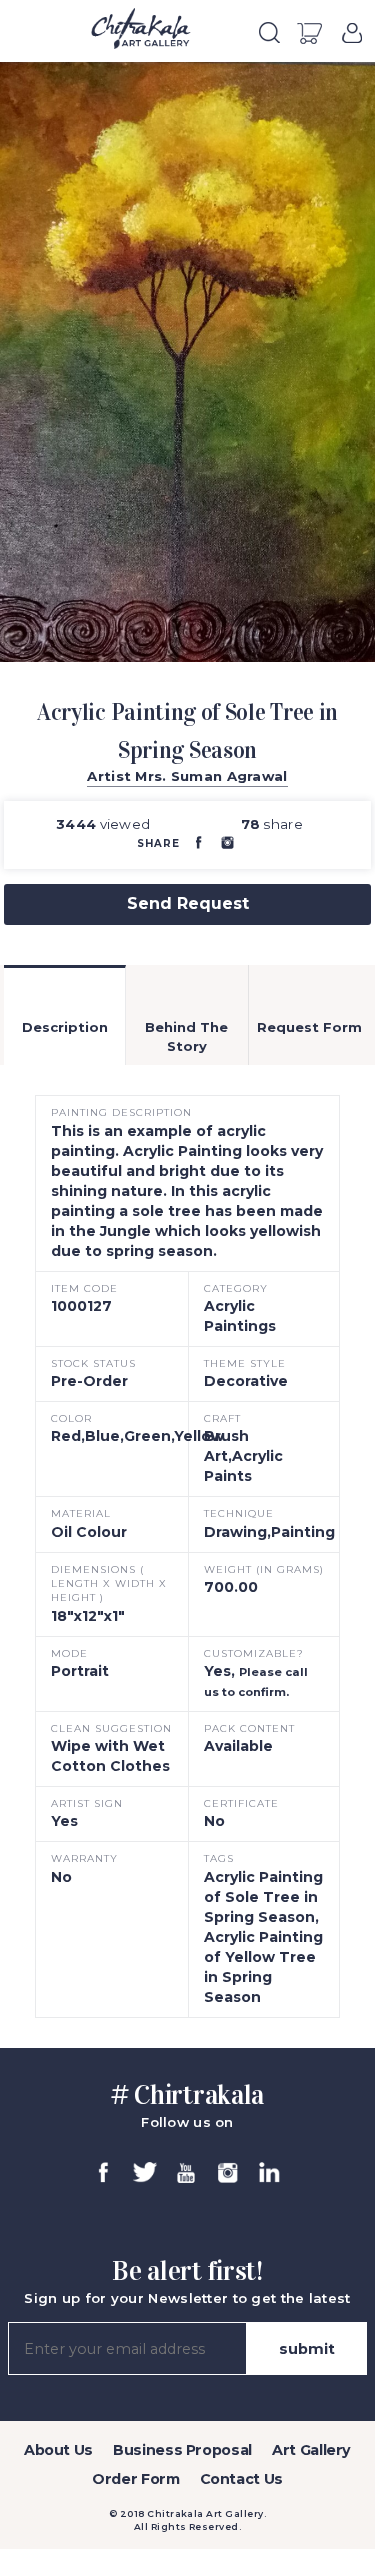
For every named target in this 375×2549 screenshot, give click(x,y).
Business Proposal (182, 2450)
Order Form (135, 2479)
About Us (58, 2450)
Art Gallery (311, 2450)
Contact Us (241, 2479)
